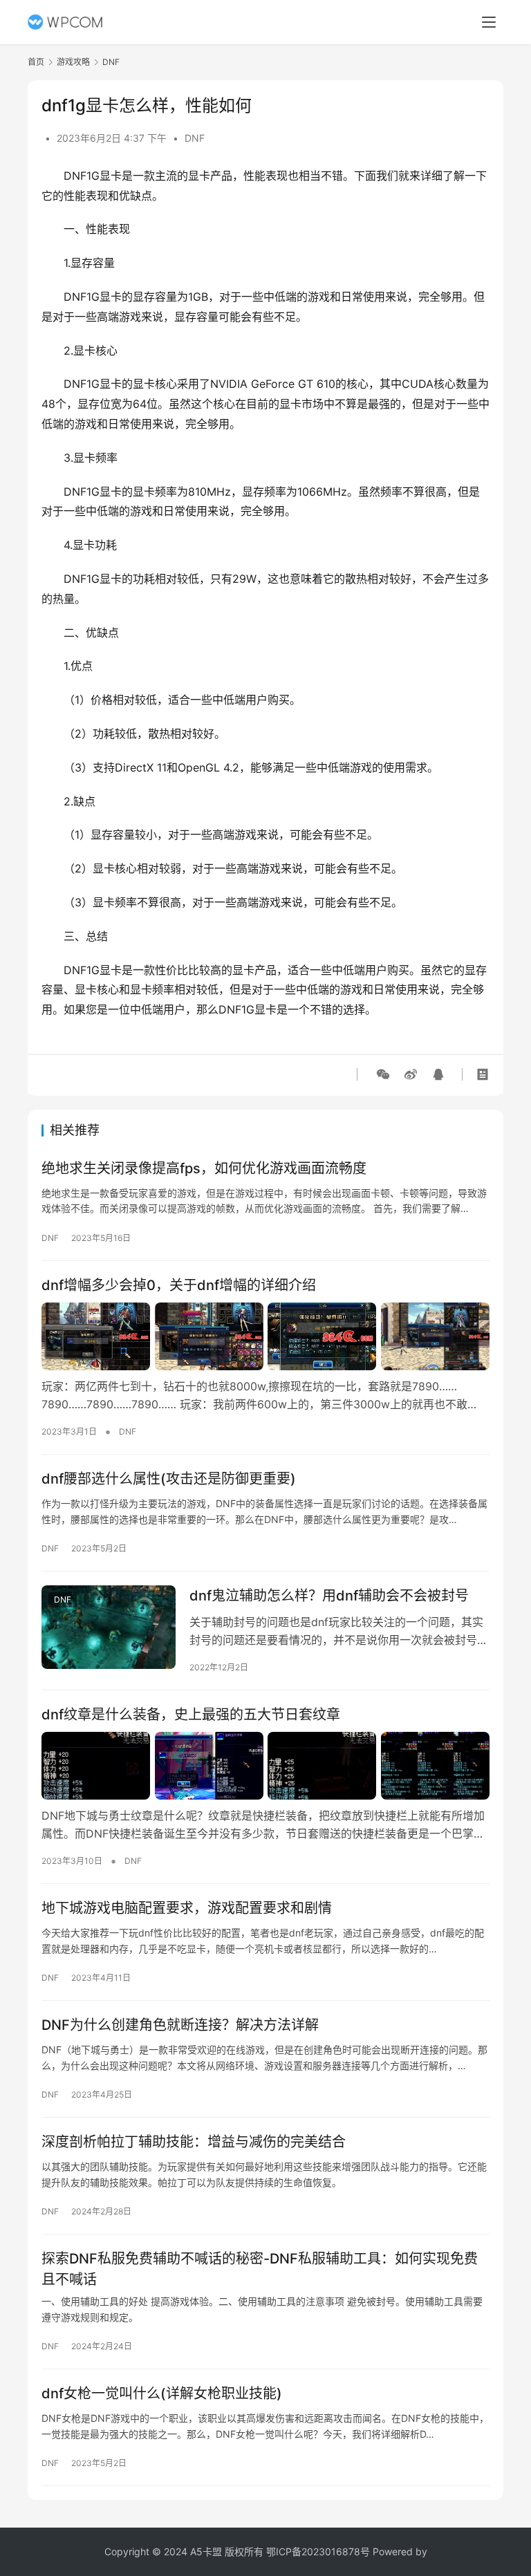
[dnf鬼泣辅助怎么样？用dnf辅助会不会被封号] (109, 1627)
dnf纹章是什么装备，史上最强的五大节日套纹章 (191, 1715)
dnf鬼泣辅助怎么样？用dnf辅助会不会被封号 (329, 1596)
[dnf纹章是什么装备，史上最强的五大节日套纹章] (265, 1766)
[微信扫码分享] (383, 1074)
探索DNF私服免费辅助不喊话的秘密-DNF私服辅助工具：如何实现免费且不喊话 (260, 2269)
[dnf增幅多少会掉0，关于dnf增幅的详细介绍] (265, 1336)
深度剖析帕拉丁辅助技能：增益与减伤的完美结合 (194, 2142)
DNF (195, 138)
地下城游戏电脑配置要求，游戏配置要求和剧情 (187, 1908)
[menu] (489, 22)
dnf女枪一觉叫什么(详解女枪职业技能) (162, 2393)
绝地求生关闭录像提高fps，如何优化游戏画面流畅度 (204, 1168)
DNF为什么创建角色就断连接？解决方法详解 (180, 2025)
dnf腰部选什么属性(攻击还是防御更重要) (169, 1479)
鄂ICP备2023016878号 (318, 2551)
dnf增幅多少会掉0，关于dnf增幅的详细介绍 (179, 1285)
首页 (36, 62)
